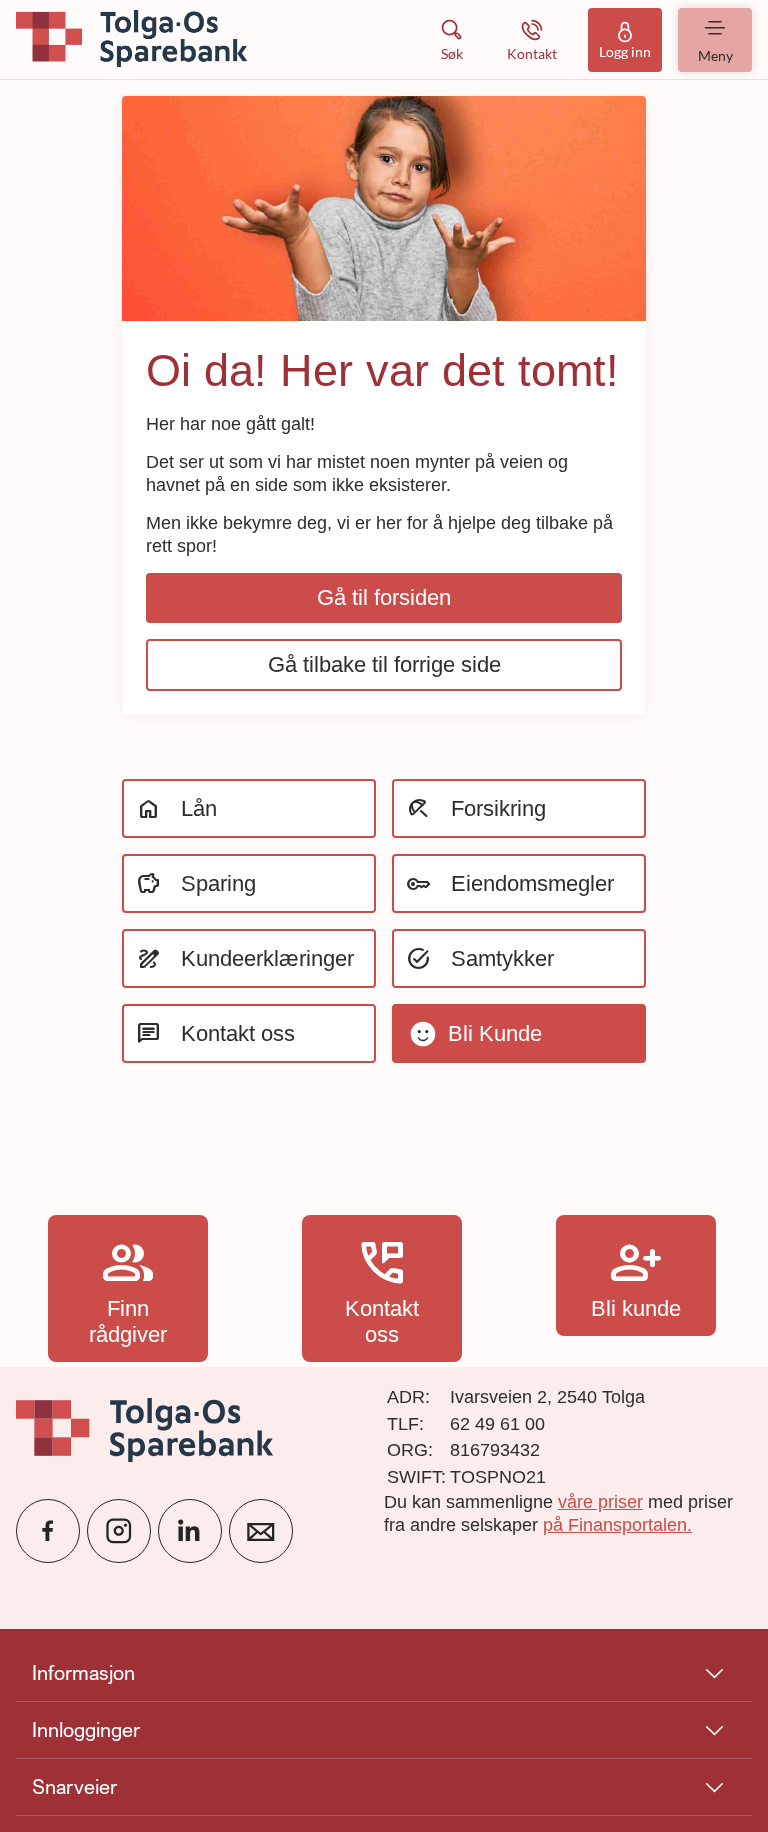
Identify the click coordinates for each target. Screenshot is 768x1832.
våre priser (600, 1502)
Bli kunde (636, 1275)
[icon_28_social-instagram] (119, 1531)
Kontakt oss (382, 1288)
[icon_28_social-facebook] (48, 1531)
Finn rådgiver (128, 1288)
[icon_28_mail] (261, 1531)
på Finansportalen (615, 1525)
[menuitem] (132, 39)
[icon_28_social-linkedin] (190, 1531)
